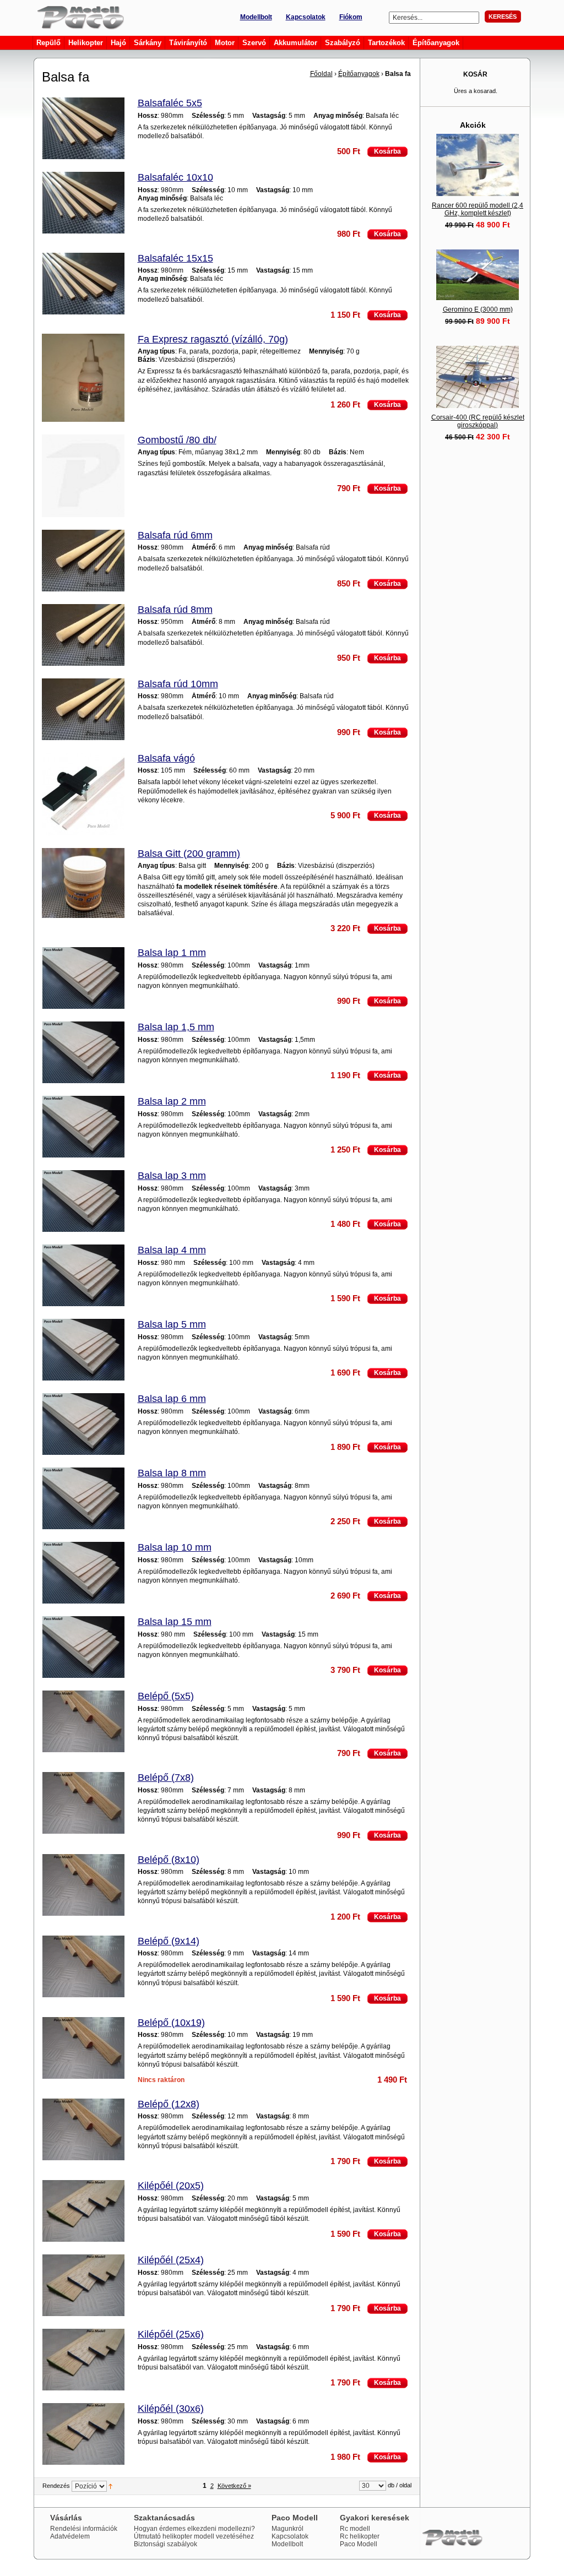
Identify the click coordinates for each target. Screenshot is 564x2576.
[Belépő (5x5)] (83, 1722)
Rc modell (355, 2529)
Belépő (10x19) (171, 2023)
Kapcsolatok (306, 17)
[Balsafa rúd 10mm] (83, 710)
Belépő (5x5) (166, 1696)
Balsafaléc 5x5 (170, 103)
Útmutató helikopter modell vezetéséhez (194, 2536)
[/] (83, 477)
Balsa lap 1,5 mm (176, 1027)
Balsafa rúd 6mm (175, 535)
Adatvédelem (70, 2536)
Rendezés (56, 2486)
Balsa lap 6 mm (172, 1399)
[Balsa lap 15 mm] (83, 1648)
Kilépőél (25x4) (171, 2260)
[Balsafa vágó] (83, 795)
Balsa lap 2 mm (172, 1101)
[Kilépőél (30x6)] (83, 2435)
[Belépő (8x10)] (83, 1886)
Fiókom (351, 17)
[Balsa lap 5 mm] (83, 1351)
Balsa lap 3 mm (172, 1176)
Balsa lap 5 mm (172, 1324)
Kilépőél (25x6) (171, 2334)
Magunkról (288, 2529)
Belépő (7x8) (166, 1778)
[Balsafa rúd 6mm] (83, 561)
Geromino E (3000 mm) (478, 309)
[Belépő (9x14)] (83, 1967)
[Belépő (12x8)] (83, 2130)
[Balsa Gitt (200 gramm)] (83, 884)
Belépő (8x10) (169, 1860)
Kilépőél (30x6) (171, 2409)
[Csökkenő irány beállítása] (110, 2486)
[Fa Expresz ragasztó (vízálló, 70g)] (83, 379)
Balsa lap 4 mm (172, 1250)
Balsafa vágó (166, 758)
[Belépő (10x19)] (83, 2049)
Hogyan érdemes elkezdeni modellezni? (194, 2529)
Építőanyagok (359, 74)
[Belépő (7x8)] (83, 1804)
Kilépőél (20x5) (171, 2186)
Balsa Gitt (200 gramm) (189, 854)
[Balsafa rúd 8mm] (83, 636)
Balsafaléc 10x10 (175, 177)
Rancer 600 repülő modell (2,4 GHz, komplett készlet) (478, 209)
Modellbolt (256, 17)
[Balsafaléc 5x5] (83, 129)
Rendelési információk (84, 2529)
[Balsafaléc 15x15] (83, 284)
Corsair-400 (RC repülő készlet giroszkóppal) (478, 421)
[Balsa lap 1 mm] (83, 979)
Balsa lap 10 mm (175, 1547)
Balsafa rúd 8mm (175, 610)
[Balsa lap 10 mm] (83, 1574)
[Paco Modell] (78, 17)
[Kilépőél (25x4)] (83, 2286)
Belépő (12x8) (169, 2104)
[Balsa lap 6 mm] (83, 1425)
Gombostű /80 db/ (177, 440)
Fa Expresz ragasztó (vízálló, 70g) (213, 339)
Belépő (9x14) (169, 1941)
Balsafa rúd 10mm (178, 684)
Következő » (234, 2486)
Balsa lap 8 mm (172, 1473)
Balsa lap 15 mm (175, 1622)
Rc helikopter (360, 2536)
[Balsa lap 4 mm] (83, 1276)
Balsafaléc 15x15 (175, 258)
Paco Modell (359, 2544)
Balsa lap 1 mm (172, 953)
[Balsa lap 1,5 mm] (83, 1053)
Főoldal (321, 74)
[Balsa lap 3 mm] (83, 1202)
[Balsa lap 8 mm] (83, 1499)
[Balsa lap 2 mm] (83, 1127)
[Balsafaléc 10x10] (83, 203)
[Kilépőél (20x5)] (83, 2212)
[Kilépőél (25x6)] (83, 2360)
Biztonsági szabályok (166, 2544)
